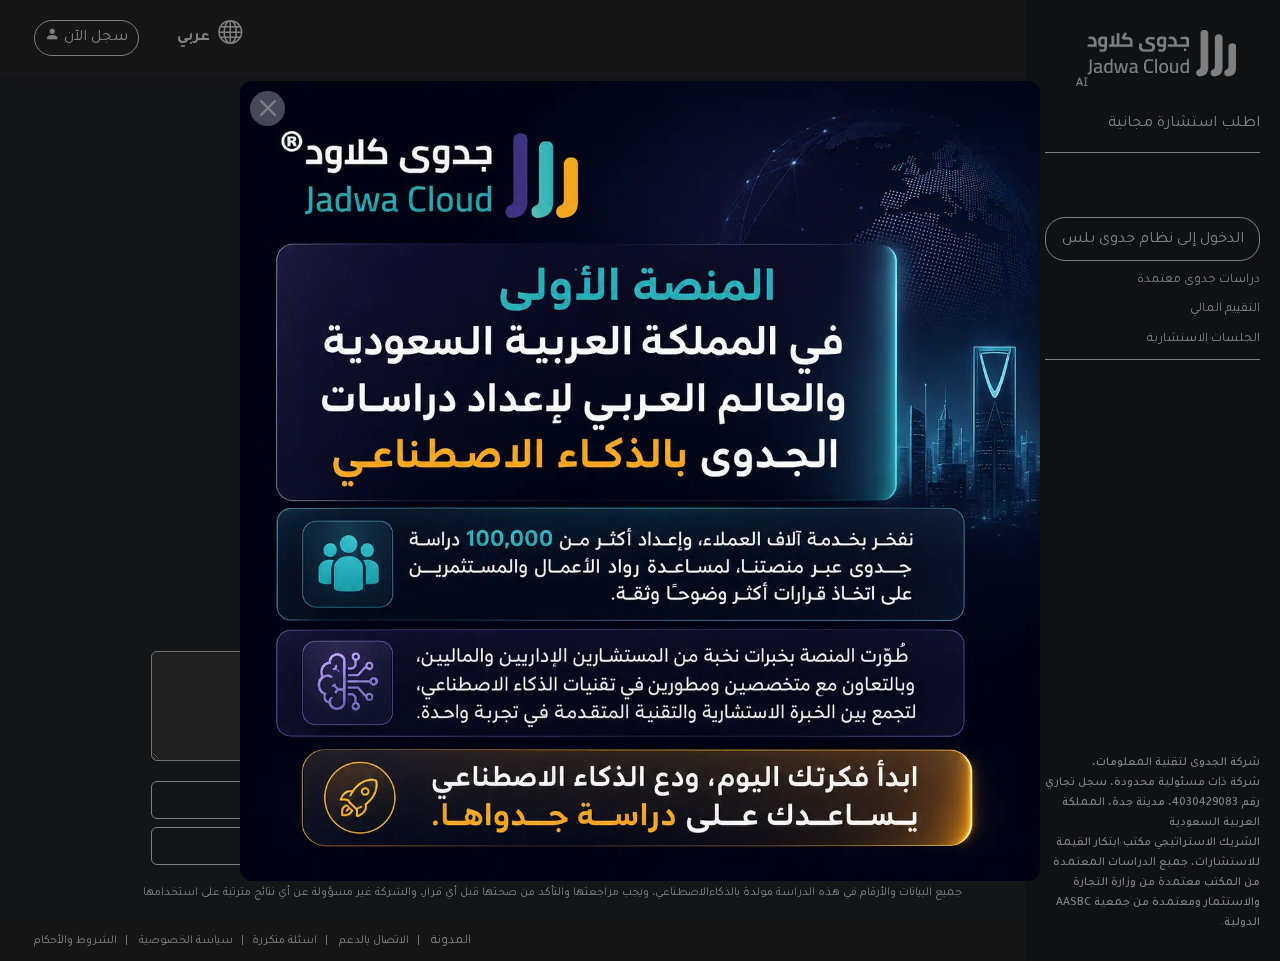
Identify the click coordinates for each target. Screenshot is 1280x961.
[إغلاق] (267, 108)
